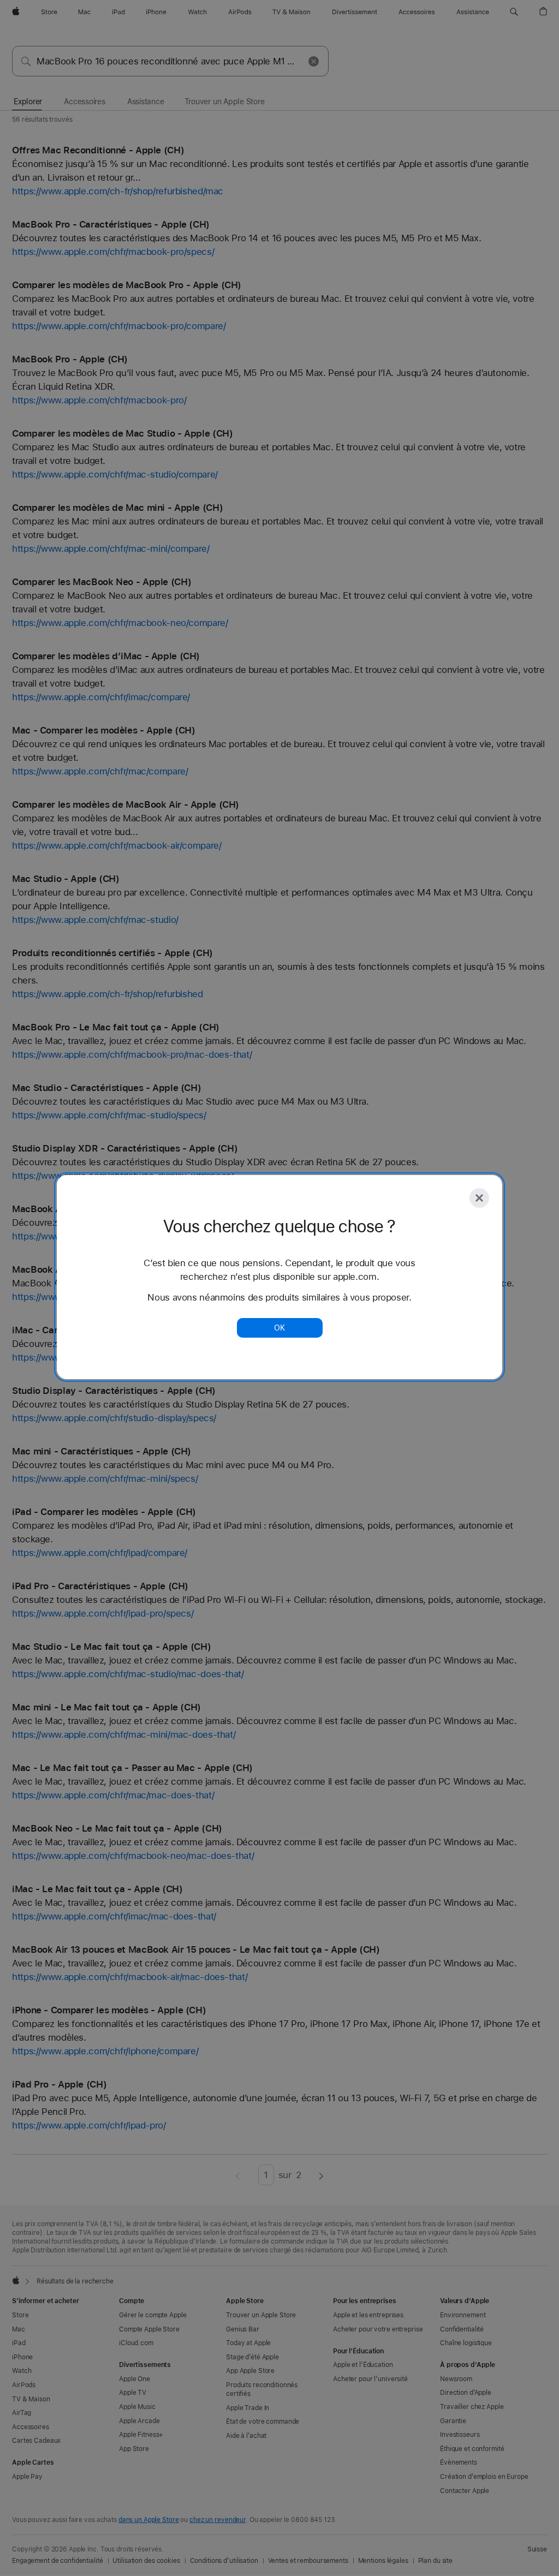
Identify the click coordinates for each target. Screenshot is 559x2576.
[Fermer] (479, 1198)
